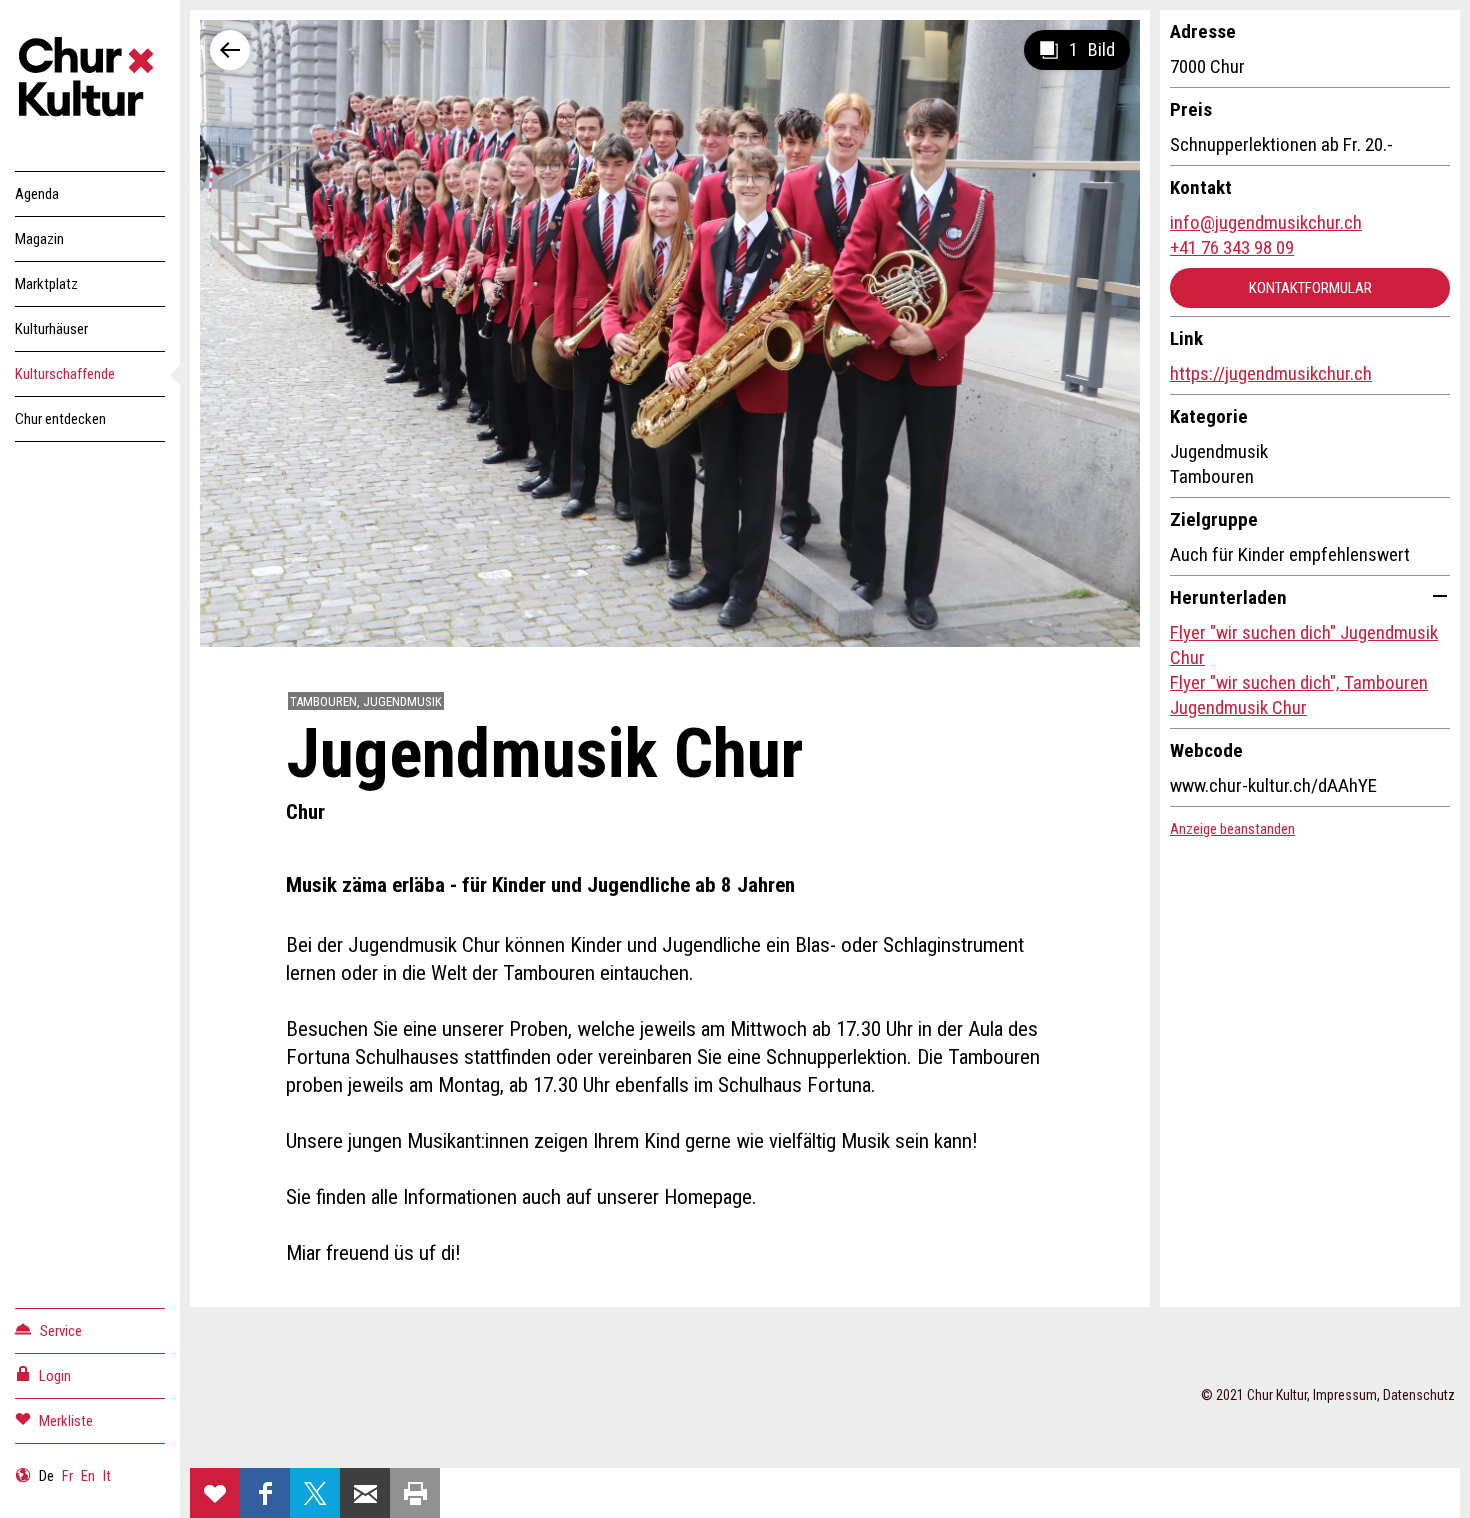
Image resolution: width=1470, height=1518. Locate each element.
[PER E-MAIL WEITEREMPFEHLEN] (365, 1493)
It (107, 1476)
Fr (67, 1476)
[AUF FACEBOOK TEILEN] (265, 1493)
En (88, 1476)
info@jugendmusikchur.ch (1266, 222)
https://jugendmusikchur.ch (1271, 373)
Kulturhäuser (51, 329)
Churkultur (90, 80)
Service (61, 1331)
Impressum (1345, 1395)
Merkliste (66, 1421)
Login (55, 1376)
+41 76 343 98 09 (1232, 247)
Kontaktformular (1310, 288)
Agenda (37, 194)
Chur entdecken (60, 419)
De (46, 1476)
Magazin (39, 239)
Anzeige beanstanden (1232, 829)
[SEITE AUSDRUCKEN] (415, 1493)
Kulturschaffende (65, 374)
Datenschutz (1419, 1395)
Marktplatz (46, 284)
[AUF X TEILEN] (315, 1493)
